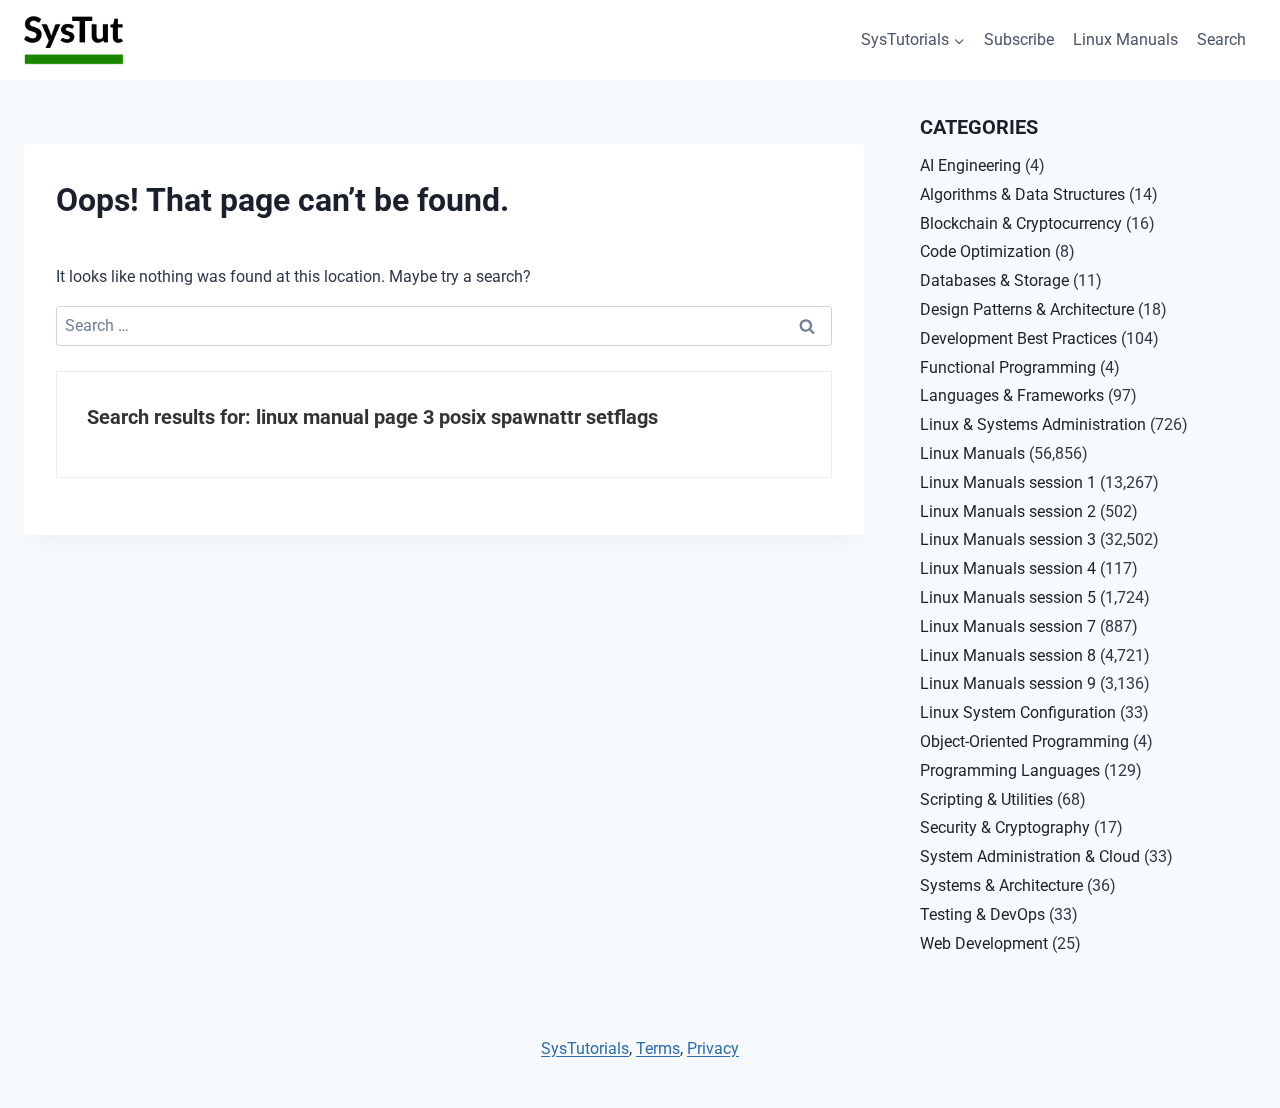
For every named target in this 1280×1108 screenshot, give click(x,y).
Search (1221, 39)
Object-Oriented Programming (1024, 741)
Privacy (713, 1048)
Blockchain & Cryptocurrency (1021, 223)
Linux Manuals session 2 (1008, 511)
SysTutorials (585, 1048)
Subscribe (1019, 39)
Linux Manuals (1125, 39)
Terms (658, 1048)
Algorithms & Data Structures (1022, 194)
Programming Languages (1010, 770)
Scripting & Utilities (986, 799)
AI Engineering (970, 165)
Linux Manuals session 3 (1008, 539)
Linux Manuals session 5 (1008, 597)
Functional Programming (1008, 367)
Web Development (984, 943)
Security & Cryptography (1005, 827)
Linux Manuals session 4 (1008, 568)
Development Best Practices (1018, 338)
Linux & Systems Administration (1033, 424)
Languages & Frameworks (1012, 395)
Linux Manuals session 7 (1008, 626)
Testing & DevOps (982, 914)
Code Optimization (985, 251)
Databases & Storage (994, 280)
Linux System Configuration (1018, 712)
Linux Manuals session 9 (1008, 683)
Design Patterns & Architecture (1027, 309)
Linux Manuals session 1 (1008, 482)
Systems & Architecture (1001, 885)
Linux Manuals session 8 (1008, 655)
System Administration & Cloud (1030, 856)
